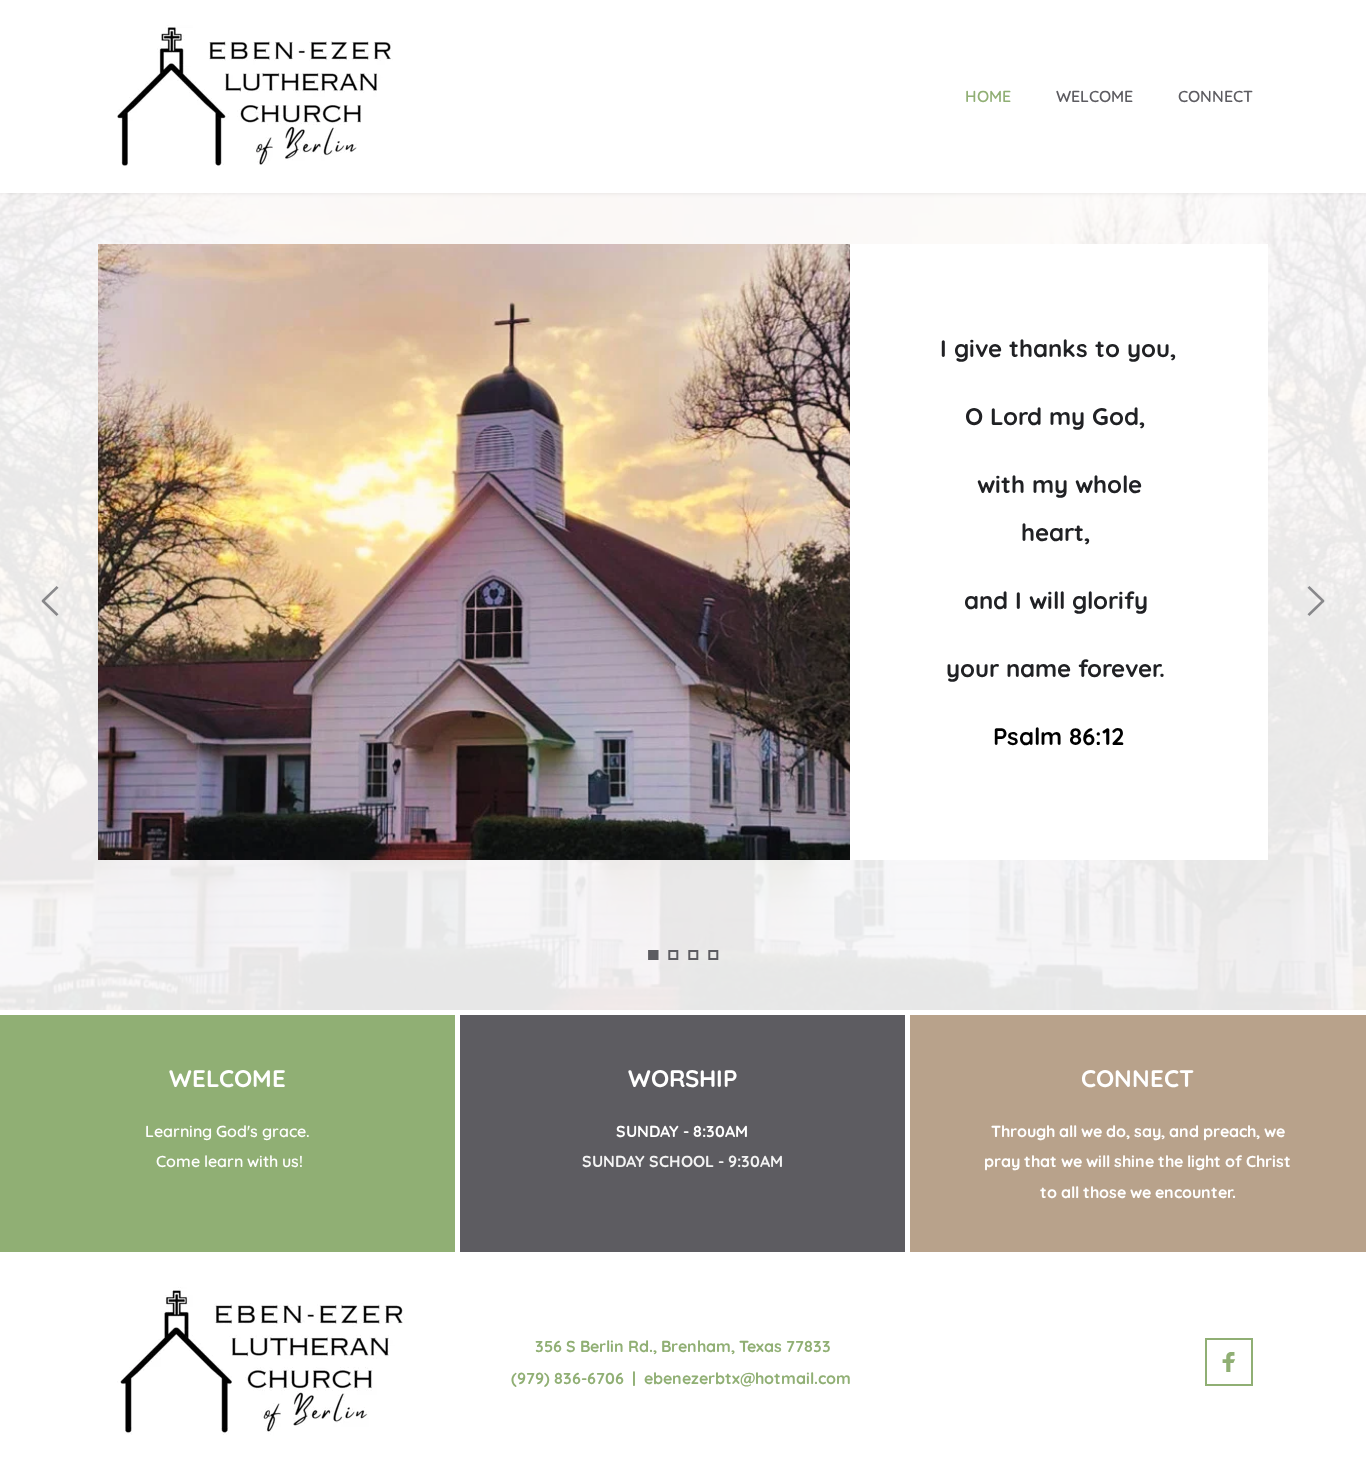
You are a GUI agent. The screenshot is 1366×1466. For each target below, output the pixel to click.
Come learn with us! (227, 1161)
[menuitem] (988, 96)
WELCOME (227, 1078)
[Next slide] (1315, 601)
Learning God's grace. (227, 1131)
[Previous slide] (51, 601)
